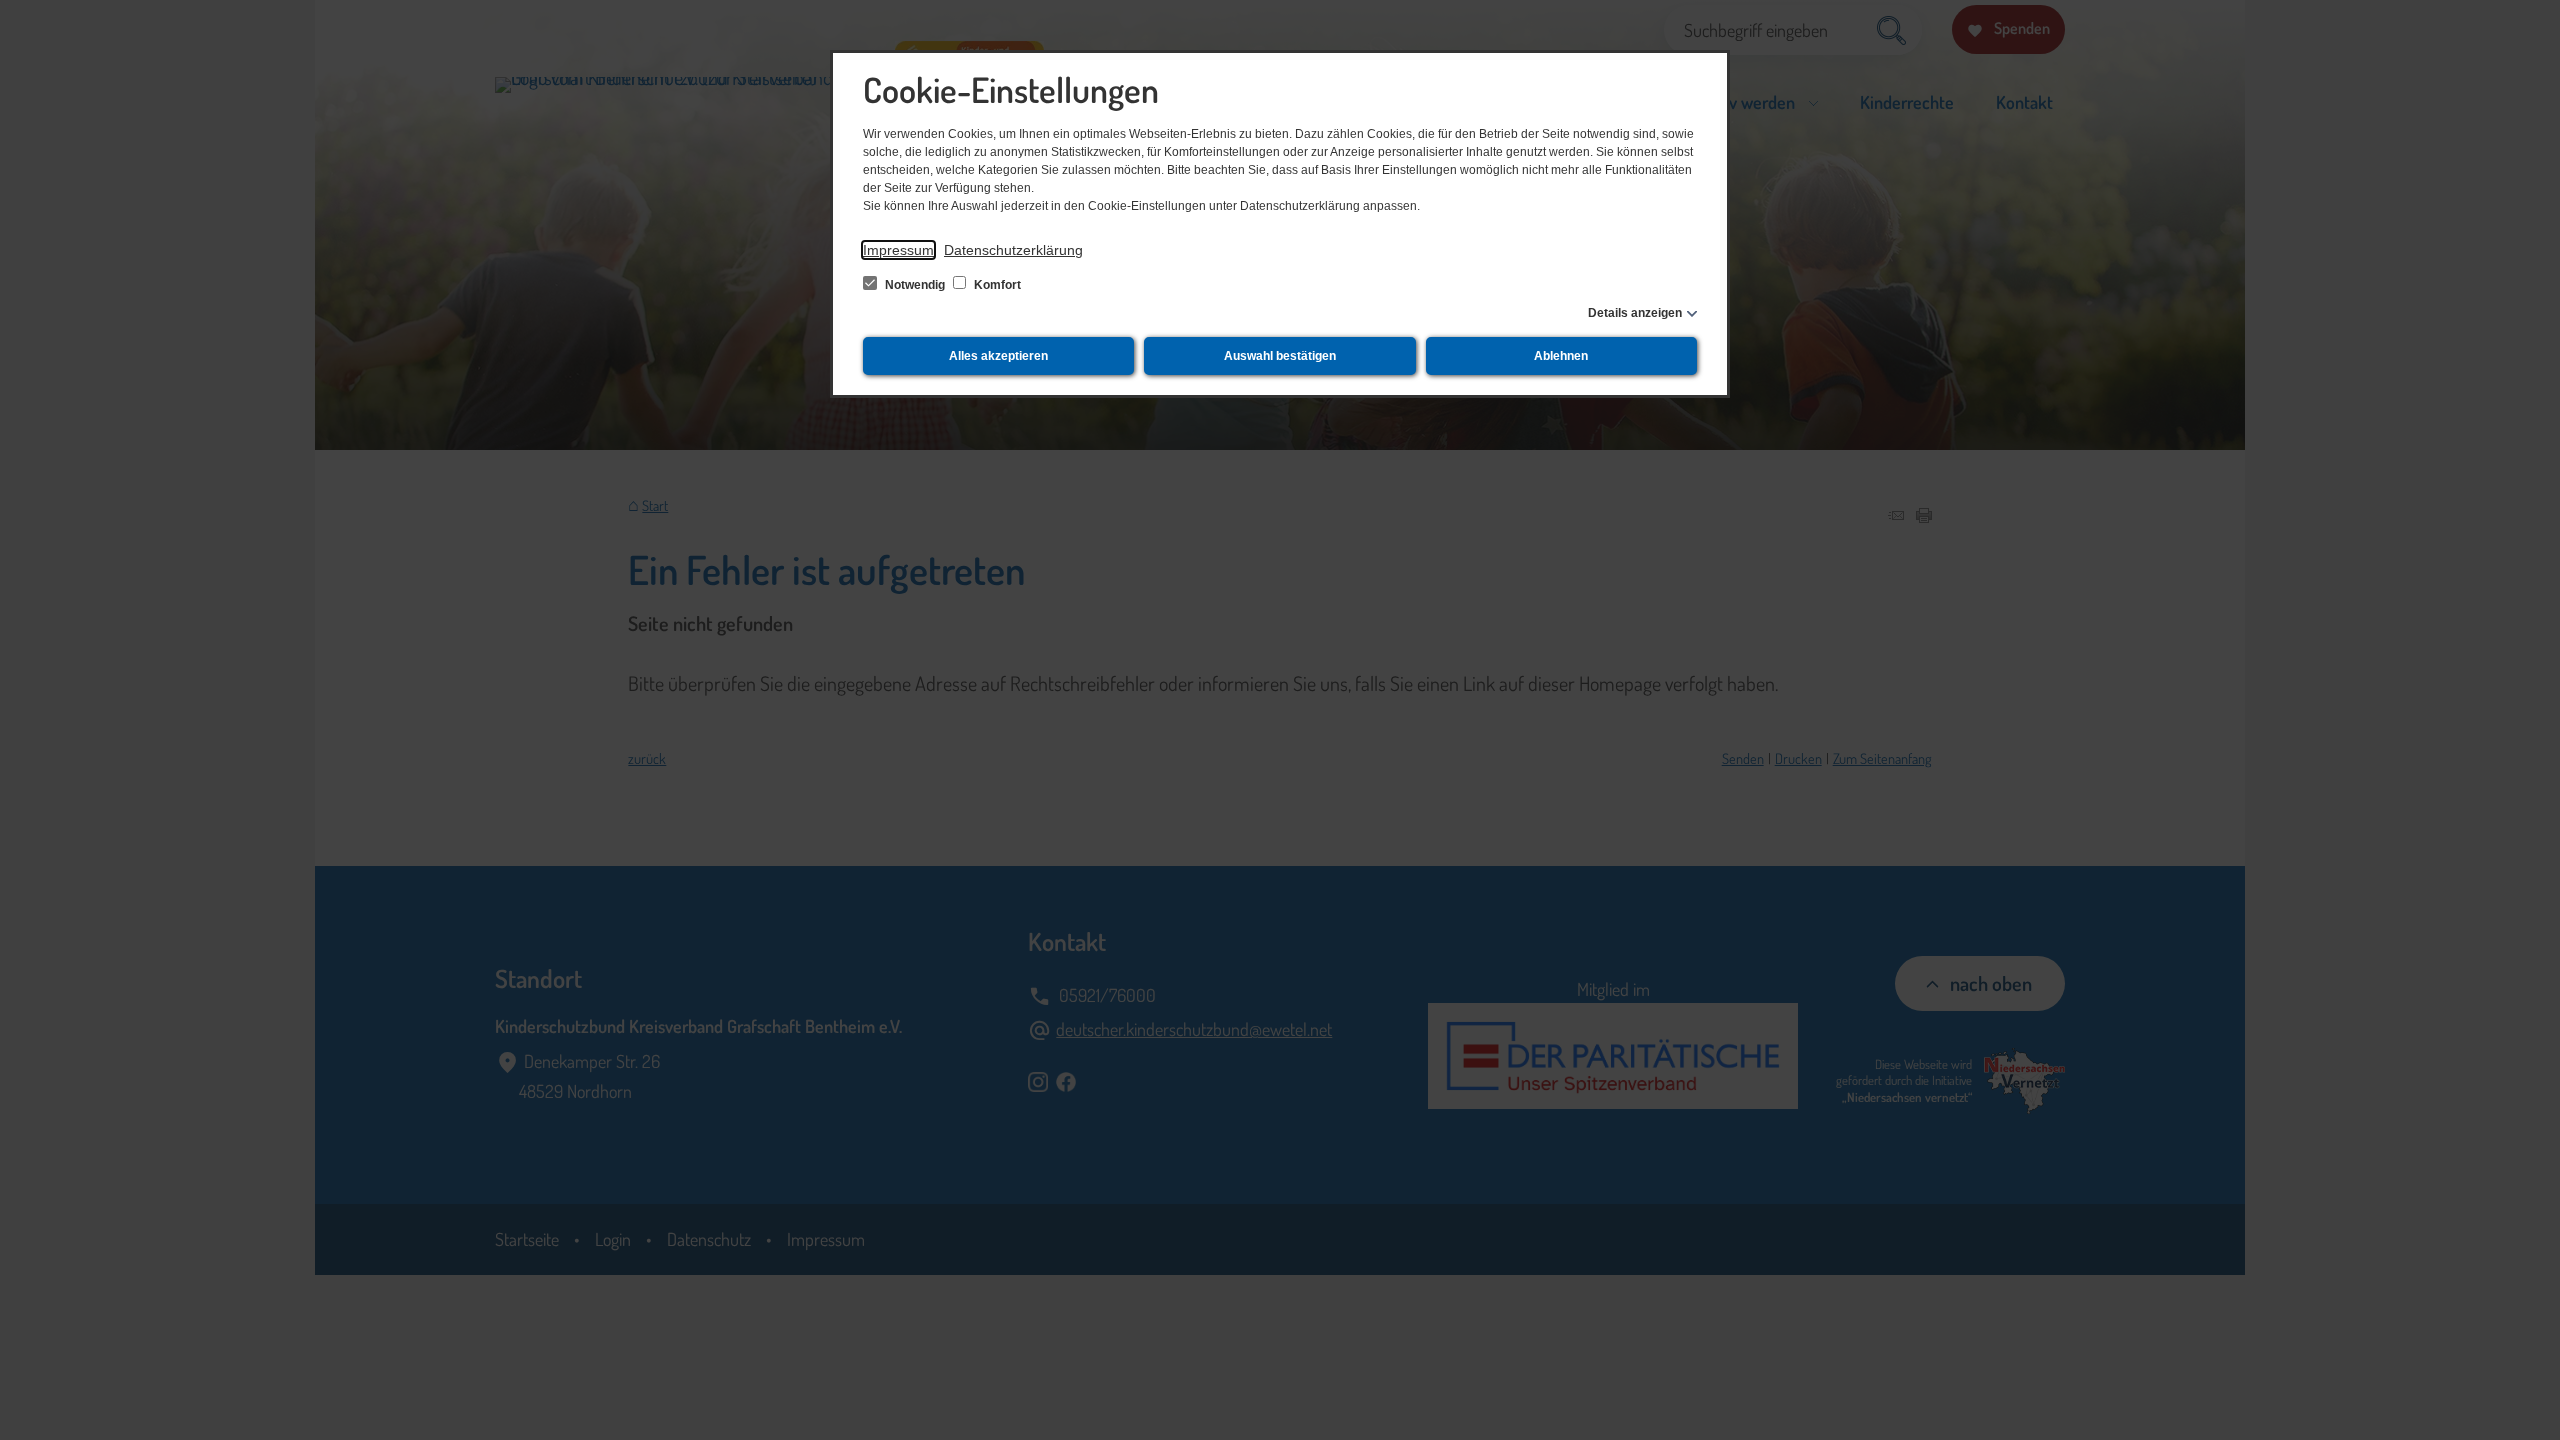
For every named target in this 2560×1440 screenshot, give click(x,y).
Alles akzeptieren (998, 356)
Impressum (898, 250)
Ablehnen (1561, 356)
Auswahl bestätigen (1280, 356)
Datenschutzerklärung (1013, 250)
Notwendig (915, 285)
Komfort (996, 285)
